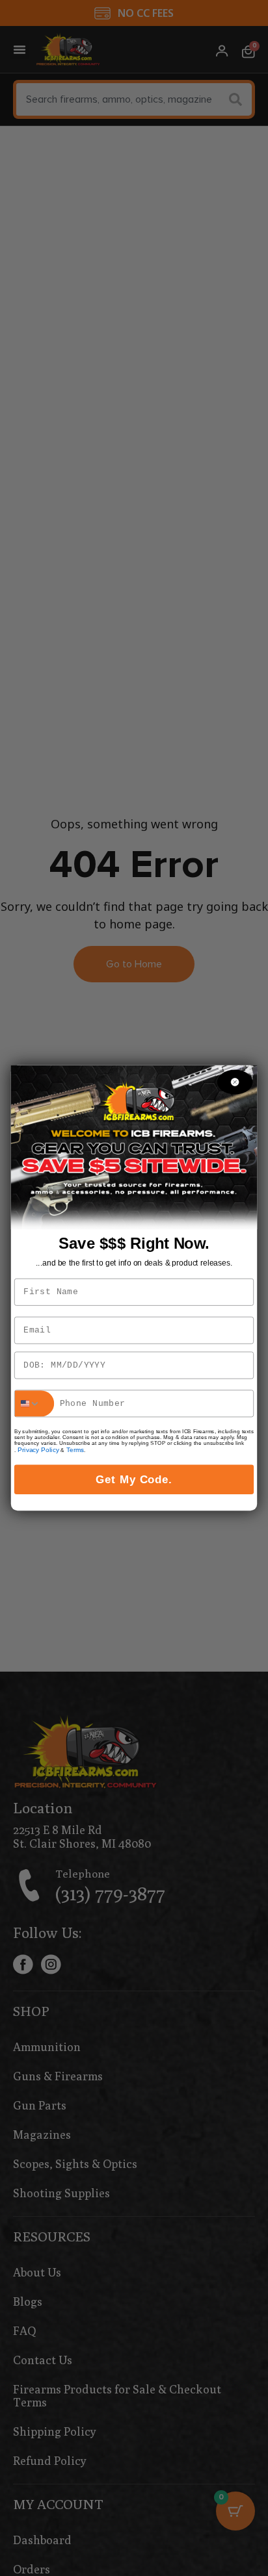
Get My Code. (134, 1479)
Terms (75, 1450)
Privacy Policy (38, 1450)
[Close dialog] (235, 1082)
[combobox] (35, 1403)
